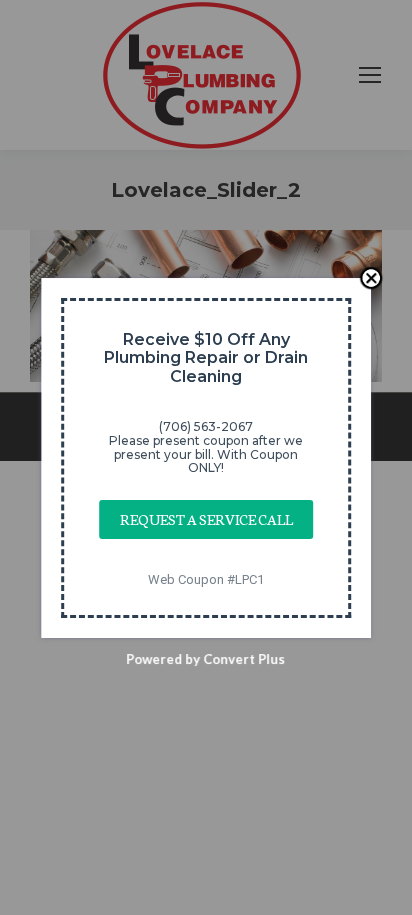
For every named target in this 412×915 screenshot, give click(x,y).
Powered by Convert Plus (206, 658)
